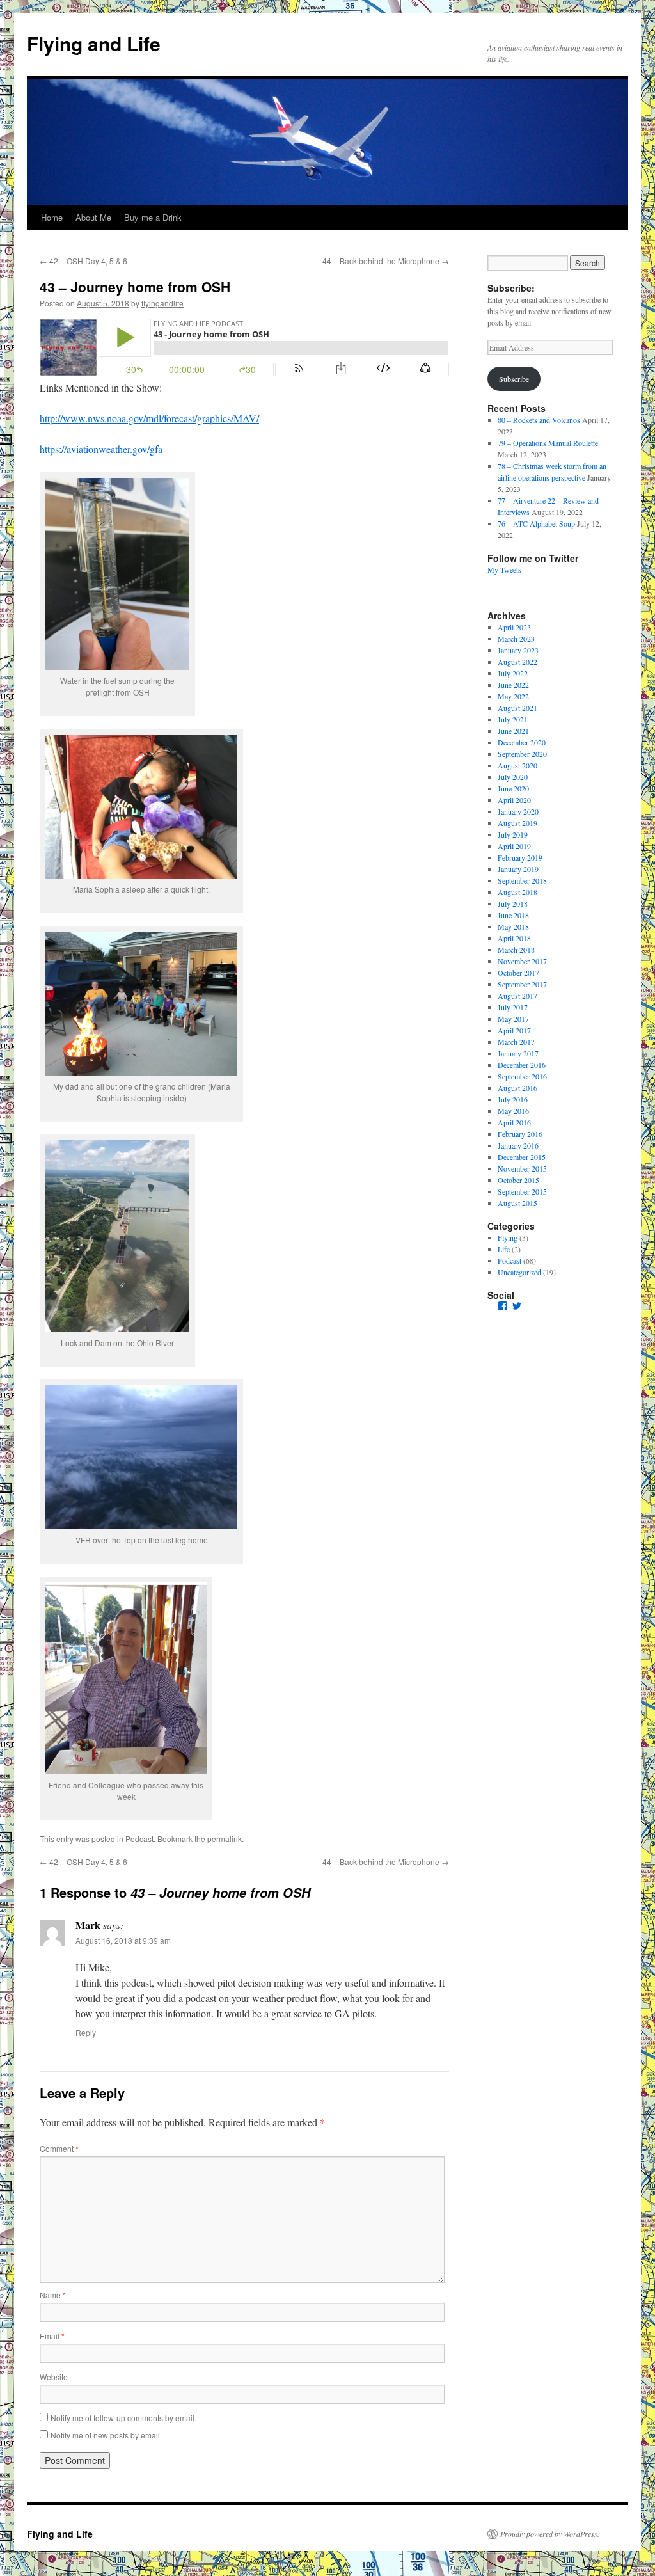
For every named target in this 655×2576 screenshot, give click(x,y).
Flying (508, 1237)
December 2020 (522, 742)
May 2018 (513, 926)
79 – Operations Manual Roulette (548, 443)
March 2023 (516, 639)
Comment (59, 2148)
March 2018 (516, 950)
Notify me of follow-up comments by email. (123, 2418)
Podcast (139, 1839)
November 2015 (522, 1168)
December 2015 (522, 1157)
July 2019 (513, 834)
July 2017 (513, 1007)
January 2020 (518, 811)
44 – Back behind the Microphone (386, 261)
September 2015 (522, 1191)
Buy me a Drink (153, 217)
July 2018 (513, 903)
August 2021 (517, 708)
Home (52, 217)
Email (52, 2336)
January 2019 (518, 869)
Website (54, 2377)
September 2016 (522, 1076)
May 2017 (513, 1019)
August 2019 (517, 823)
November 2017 (522, 961)
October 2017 (518, 973)
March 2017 (516, 1042)
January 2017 (518, 1053)
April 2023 (514, 627)
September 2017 (522, 984)
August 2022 (517, 662)
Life (504, 1249)
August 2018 (517, 892)
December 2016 (522, 1065)
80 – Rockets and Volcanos (539, 420)
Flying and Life (94, 43)
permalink (225, 1839)
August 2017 (517, 996)
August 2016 (517, 1088)
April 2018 (514, 938)
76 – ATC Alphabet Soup (536, 523)
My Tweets (504, 569)
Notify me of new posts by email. (106, 2435)
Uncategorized (519, 1272)
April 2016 (514, 1122)
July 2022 (513, 673)
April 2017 (514, 1030)
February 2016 (520, 1134)
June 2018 (513, 915)
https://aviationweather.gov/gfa (101, 449)
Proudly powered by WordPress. (550, 2534)
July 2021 (513, 719)
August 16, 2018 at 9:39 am (123, 1940)
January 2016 (518, 1145)
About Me (93, 217)
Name (53, 2295)
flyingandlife (162, 303)
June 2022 (513, 685)
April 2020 (514, 800)
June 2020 (513, 788)
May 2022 (513, 696)
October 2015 (518, 1180)
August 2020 (517, 765)
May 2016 (513, 1111)
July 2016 (513, 1099)
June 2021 (513, 731)
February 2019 (520, 857)
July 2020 (513, 777)
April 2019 (514, 846)
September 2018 (522, 880)
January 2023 (518, 650)
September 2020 (522, 754)
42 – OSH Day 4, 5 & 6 (83, 261)
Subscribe (514, 379)
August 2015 (517, 1203)
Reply (86, 2032)
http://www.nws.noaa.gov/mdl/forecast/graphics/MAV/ (149, 418)
